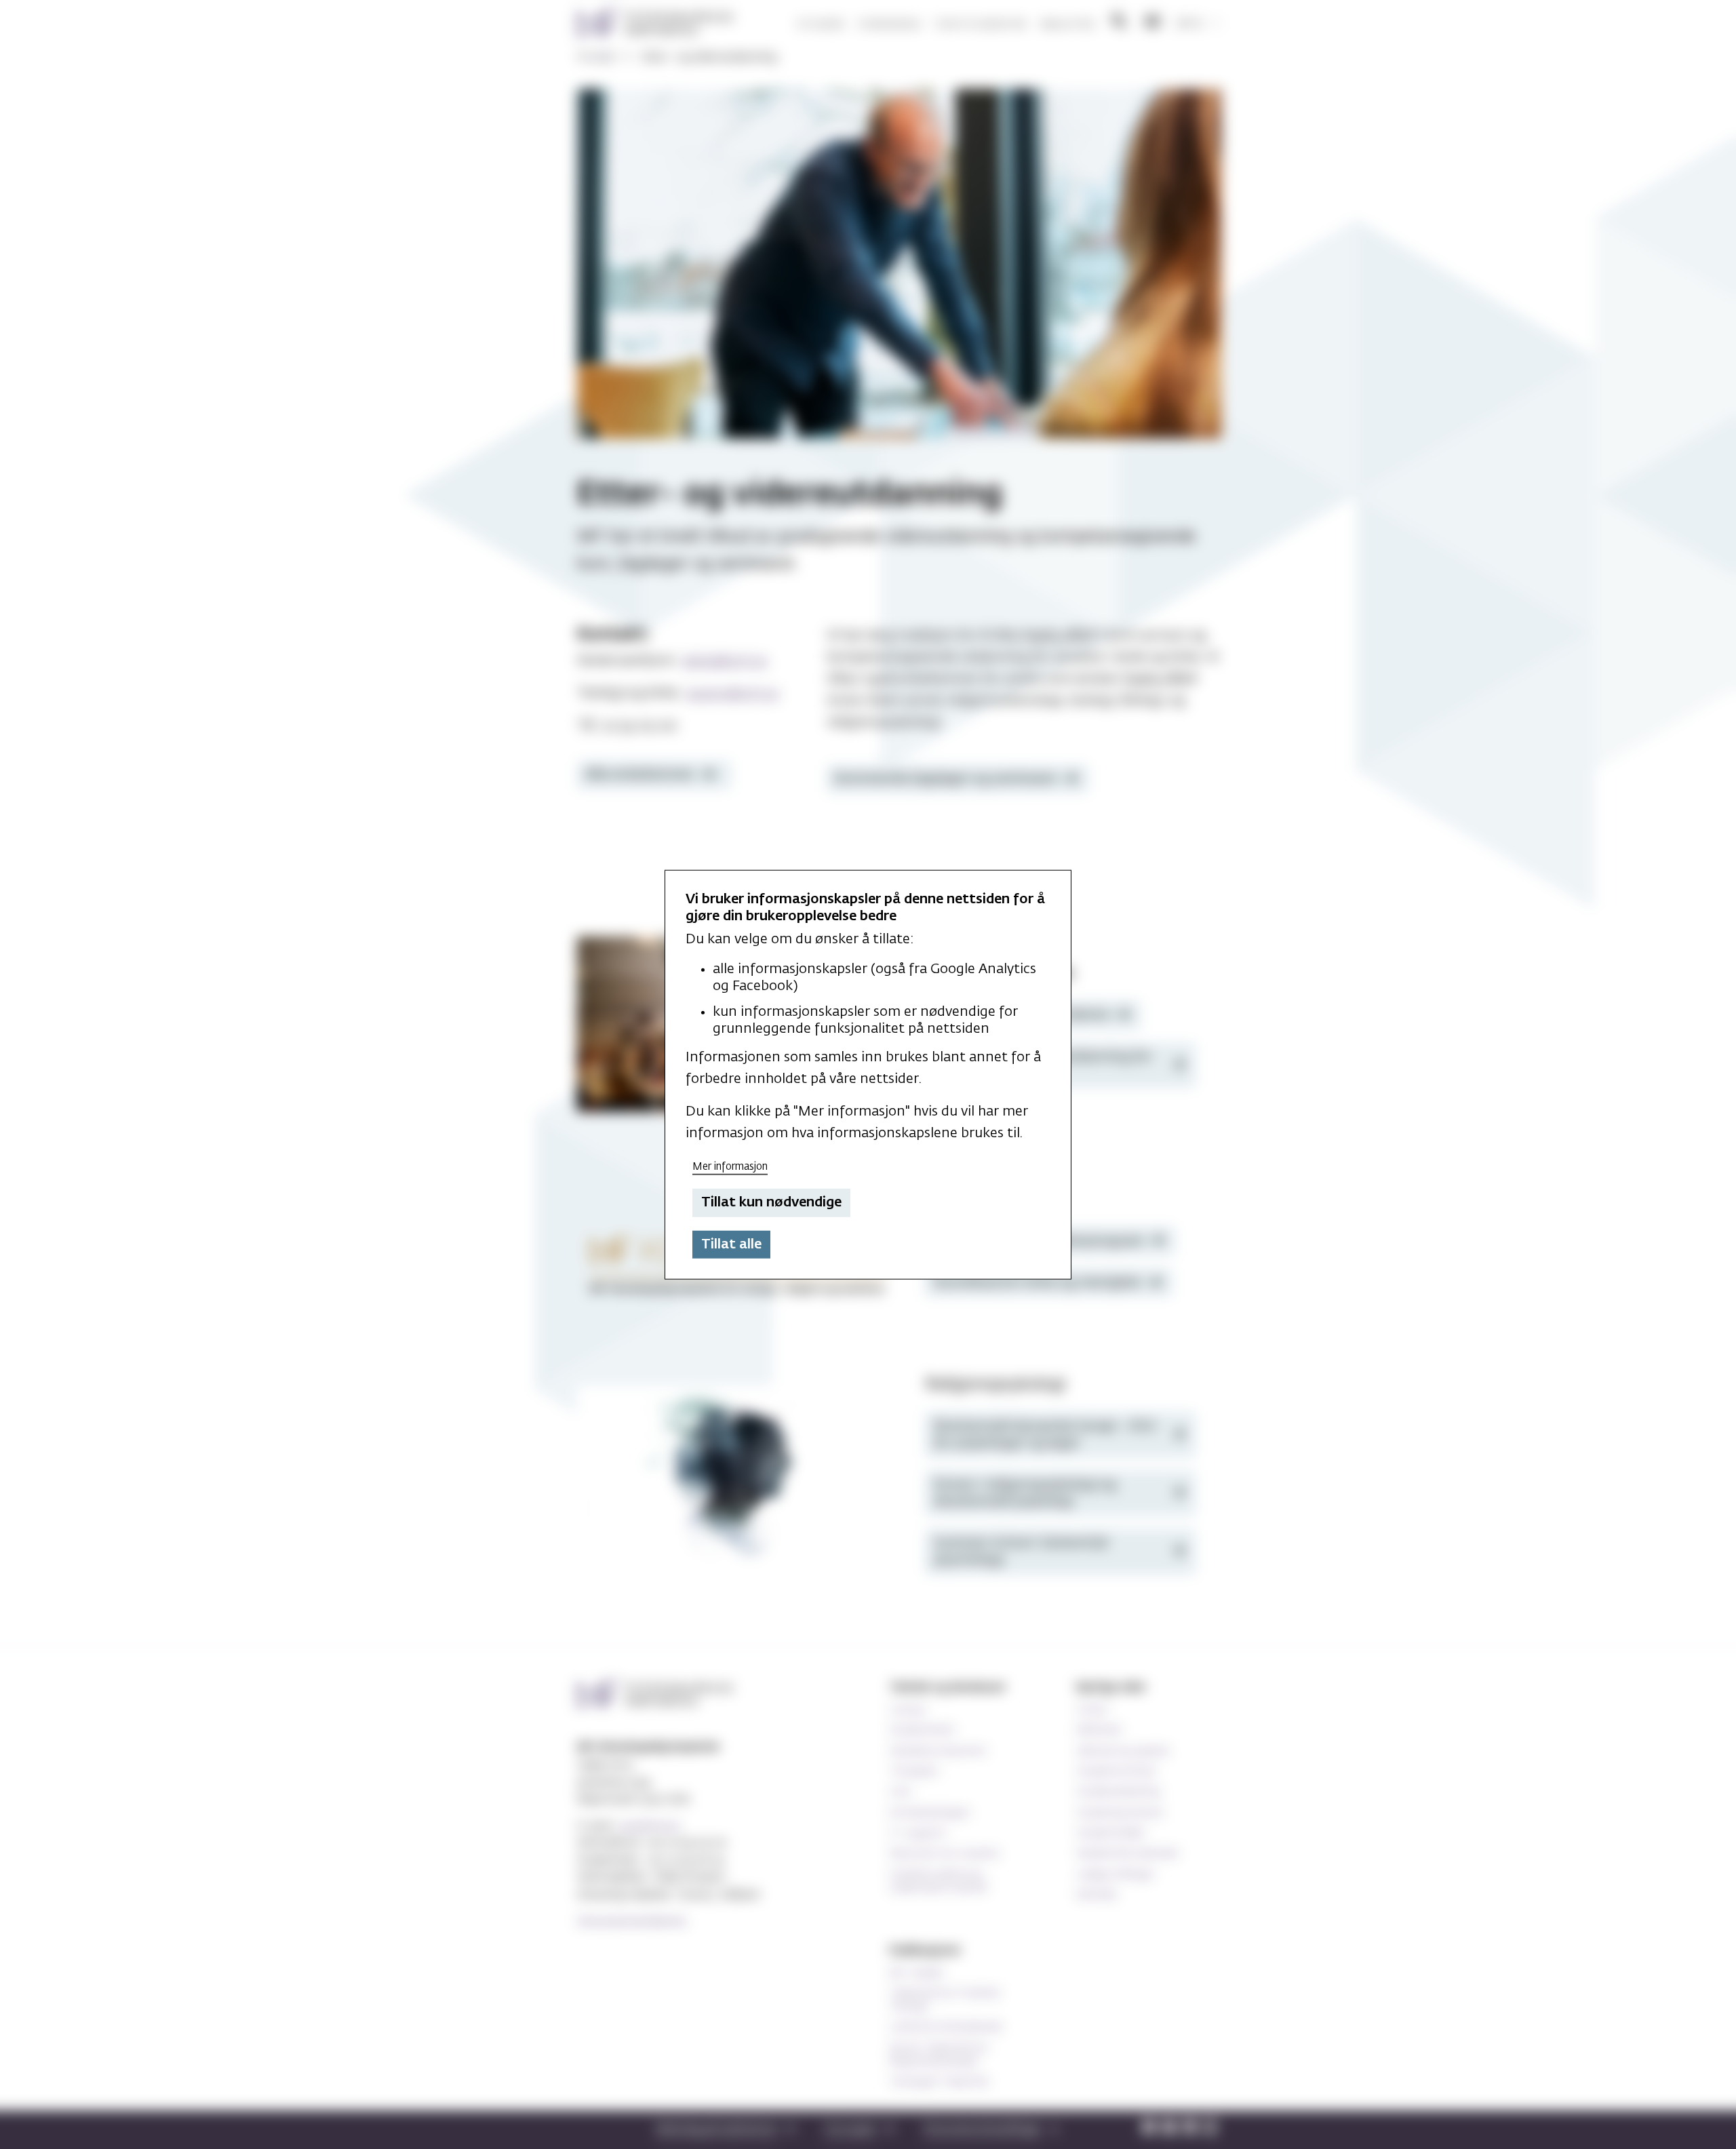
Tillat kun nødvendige (771, 1202)
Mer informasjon (730, 1166)
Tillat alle (731, 1244)
